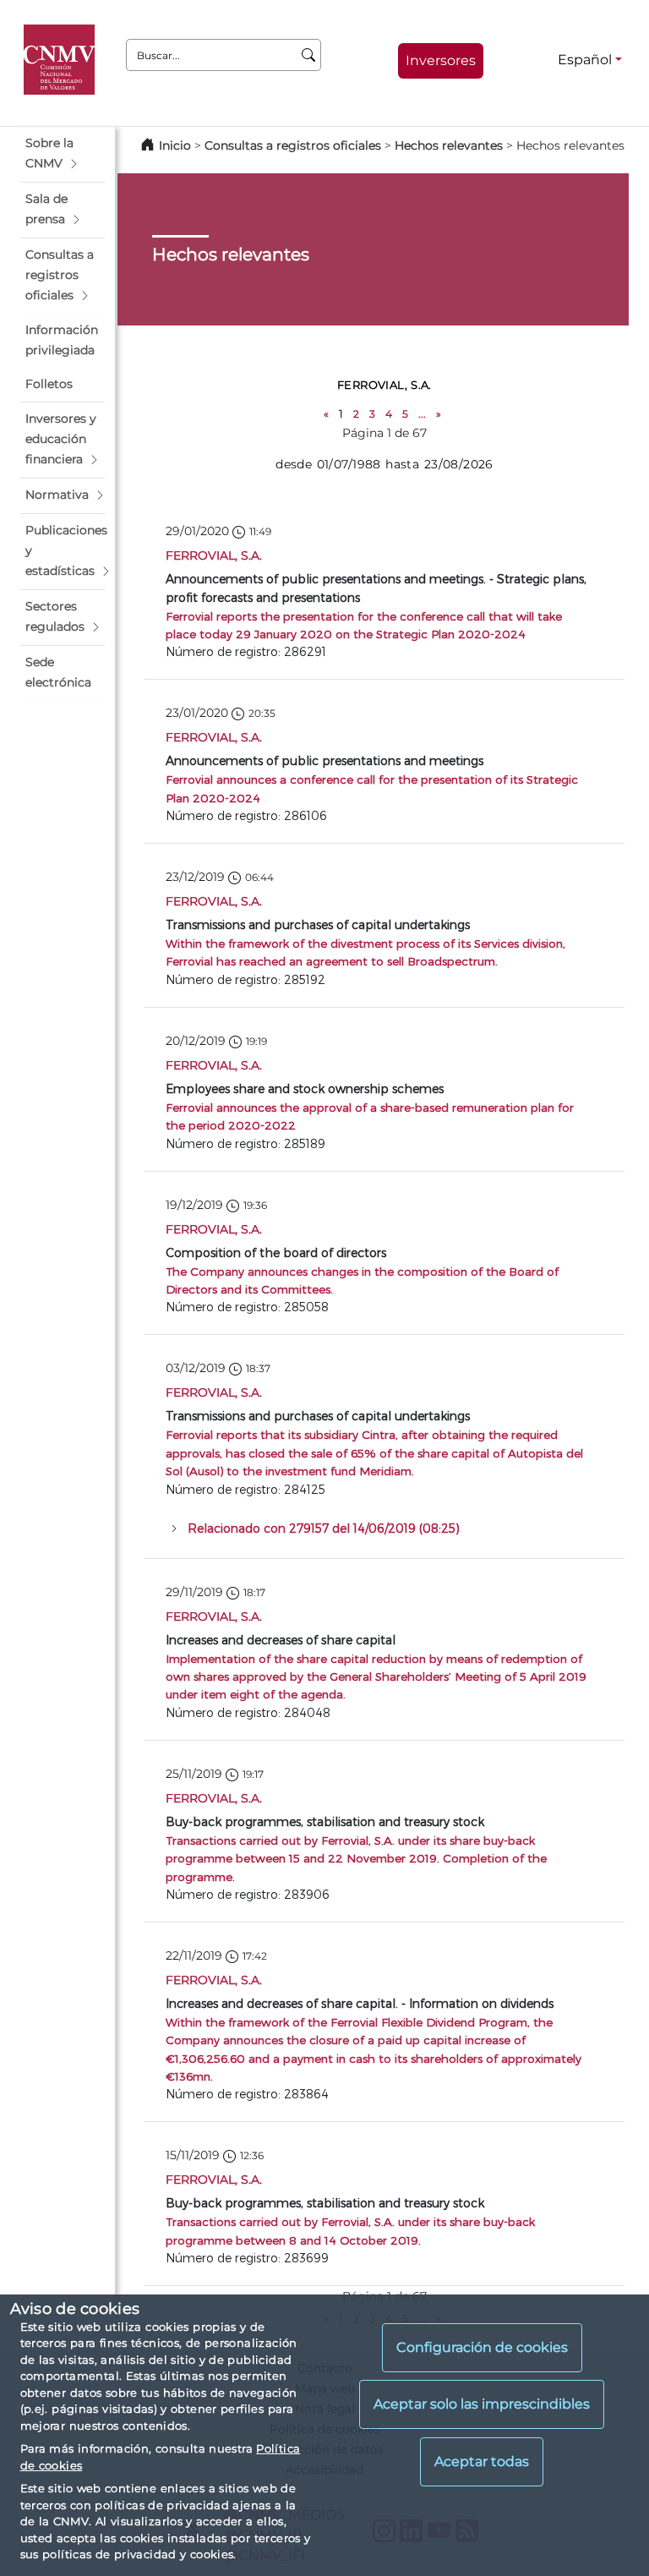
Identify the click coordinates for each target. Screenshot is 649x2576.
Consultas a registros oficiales (293, 145)
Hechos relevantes (449, 145)
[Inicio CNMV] (62, 60)
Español (585, 60)
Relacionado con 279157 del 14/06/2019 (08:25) (324, 1528)
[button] (63, 154)
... (422, 414)
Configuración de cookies (482, 2347)
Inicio (175, 145)
